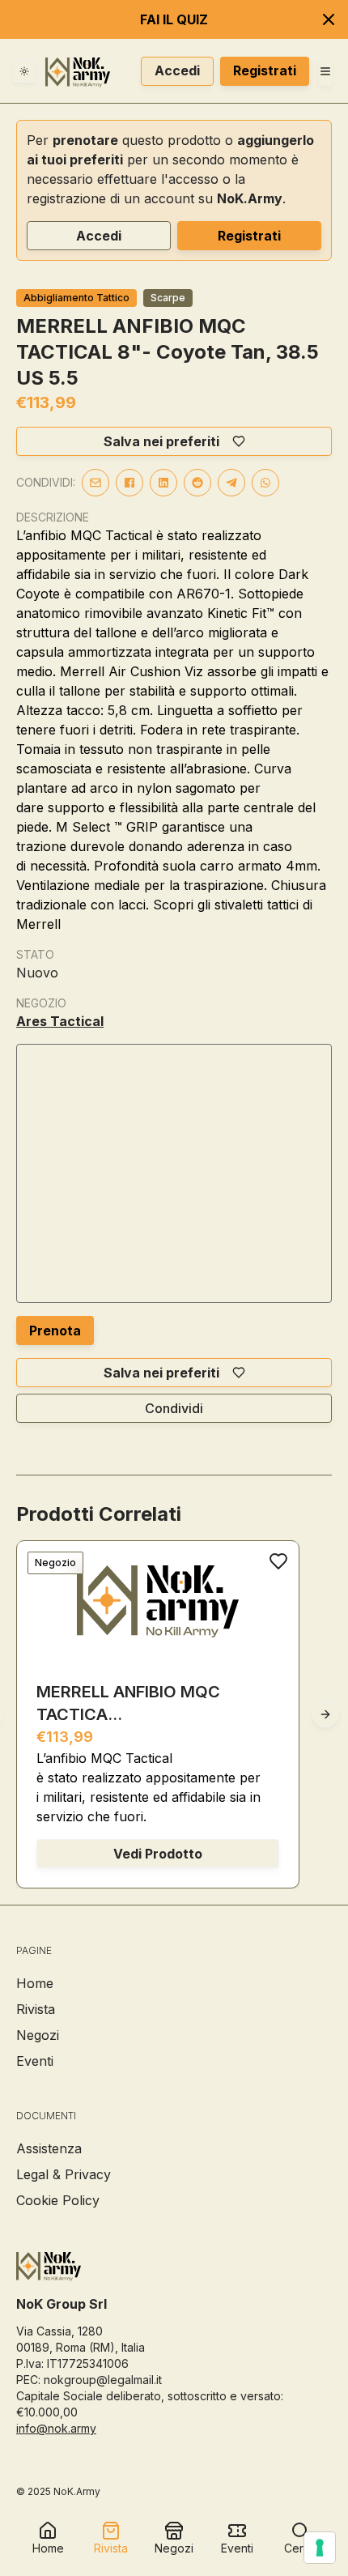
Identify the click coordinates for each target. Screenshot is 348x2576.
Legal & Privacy (64, 2174)
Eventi (35, 2061)
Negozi (38, 2035)
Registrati (265, 70)
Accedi (177, 70)
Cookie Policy (58, 2200)
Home (35, 1983)
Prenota (55, 1331)
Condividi (174, 1408)
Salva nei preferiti (161, 441)
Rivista (36, 2009)
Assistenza (49, 2148)
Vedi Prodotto (158, 1854)
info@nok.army (56, 2428)
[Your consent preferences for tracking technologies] (320, 2548)
